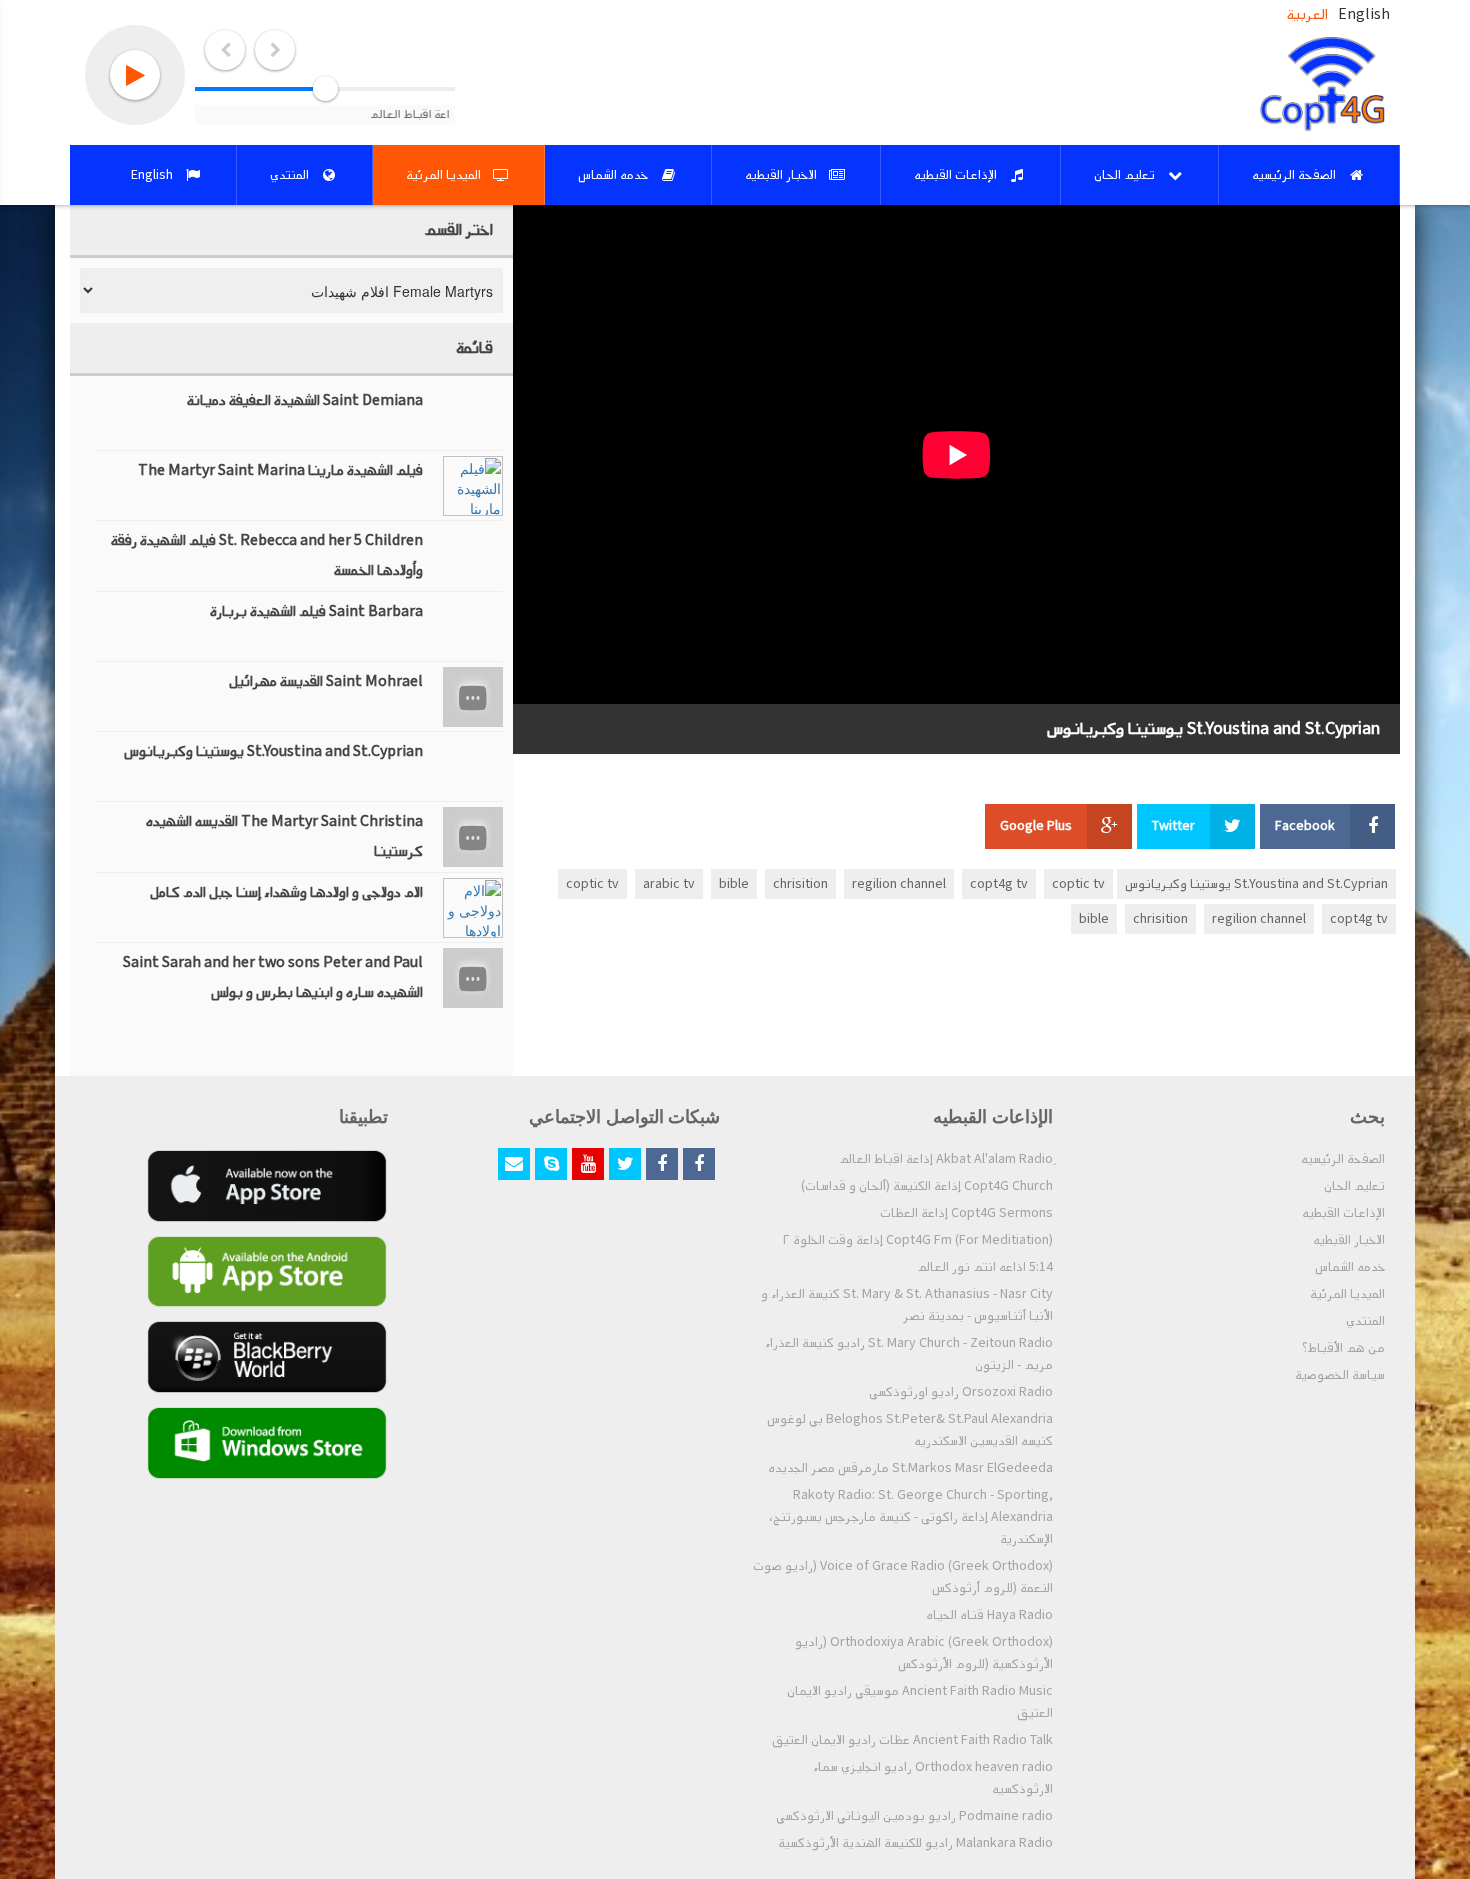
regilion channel (899, 884)
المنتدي (1365, 1321)
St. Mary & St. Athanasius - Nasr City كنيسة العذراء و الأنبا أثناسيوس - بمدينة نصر (907, 1305)
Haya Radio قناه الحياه (989, 1615)
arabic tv (669, 884)
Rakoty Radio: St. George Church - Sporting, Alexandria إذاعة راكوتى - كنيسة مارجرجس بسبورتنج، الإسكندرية (911, 1517)
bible (734, 884)
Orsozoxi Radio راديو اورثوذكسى (961, 1392)
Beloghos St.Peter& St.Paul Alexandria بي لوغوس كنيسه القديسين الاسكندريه (910, 1430)
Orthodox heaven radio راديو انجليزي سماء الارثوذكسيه (933, 1778)
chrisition (800, 884)
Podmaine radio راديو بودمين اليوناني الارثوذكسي (914, 1816)
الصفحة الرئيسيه (1343, 1159)
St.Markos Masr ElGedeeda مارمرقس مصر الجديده (910, 1468)
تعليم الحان (1354, 1186)
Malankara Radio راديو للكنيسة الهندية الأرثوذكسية (915, 1843)
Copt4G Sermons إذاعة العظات (966, 1213)
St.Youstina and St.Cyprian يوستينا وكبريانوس (1256, 884)
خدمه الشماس (1350, 1267)
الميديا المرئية (1347, 1294)
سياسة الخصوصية (1340, 1375)
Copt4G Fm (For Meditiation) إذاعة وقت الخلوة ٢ (918, 1240)
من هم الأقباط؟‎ (1343, 1348)
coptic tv (1078, 884)
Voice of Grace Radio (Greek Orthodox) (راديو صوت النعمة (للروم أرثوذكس (903, 1577)
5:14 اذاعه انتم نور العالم (985, 1267)
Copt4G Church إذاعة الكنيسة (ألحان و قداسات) (927, 1186)
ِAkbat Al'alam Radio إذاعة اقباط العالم (946, 1159)
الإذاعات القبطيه (1343, 1213)
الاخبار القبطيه (1349, 1240)
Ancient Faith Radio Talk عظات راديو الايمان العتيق (912, 1740)
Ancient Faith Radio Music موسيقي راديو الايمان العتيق (920, 1702)
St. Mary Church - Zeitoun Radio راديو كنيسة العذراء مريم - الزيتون (909, 1354)
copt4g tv (999, 884)
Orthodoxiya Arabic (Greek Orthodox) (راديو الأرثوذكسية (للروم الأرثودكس (924, 1653)
